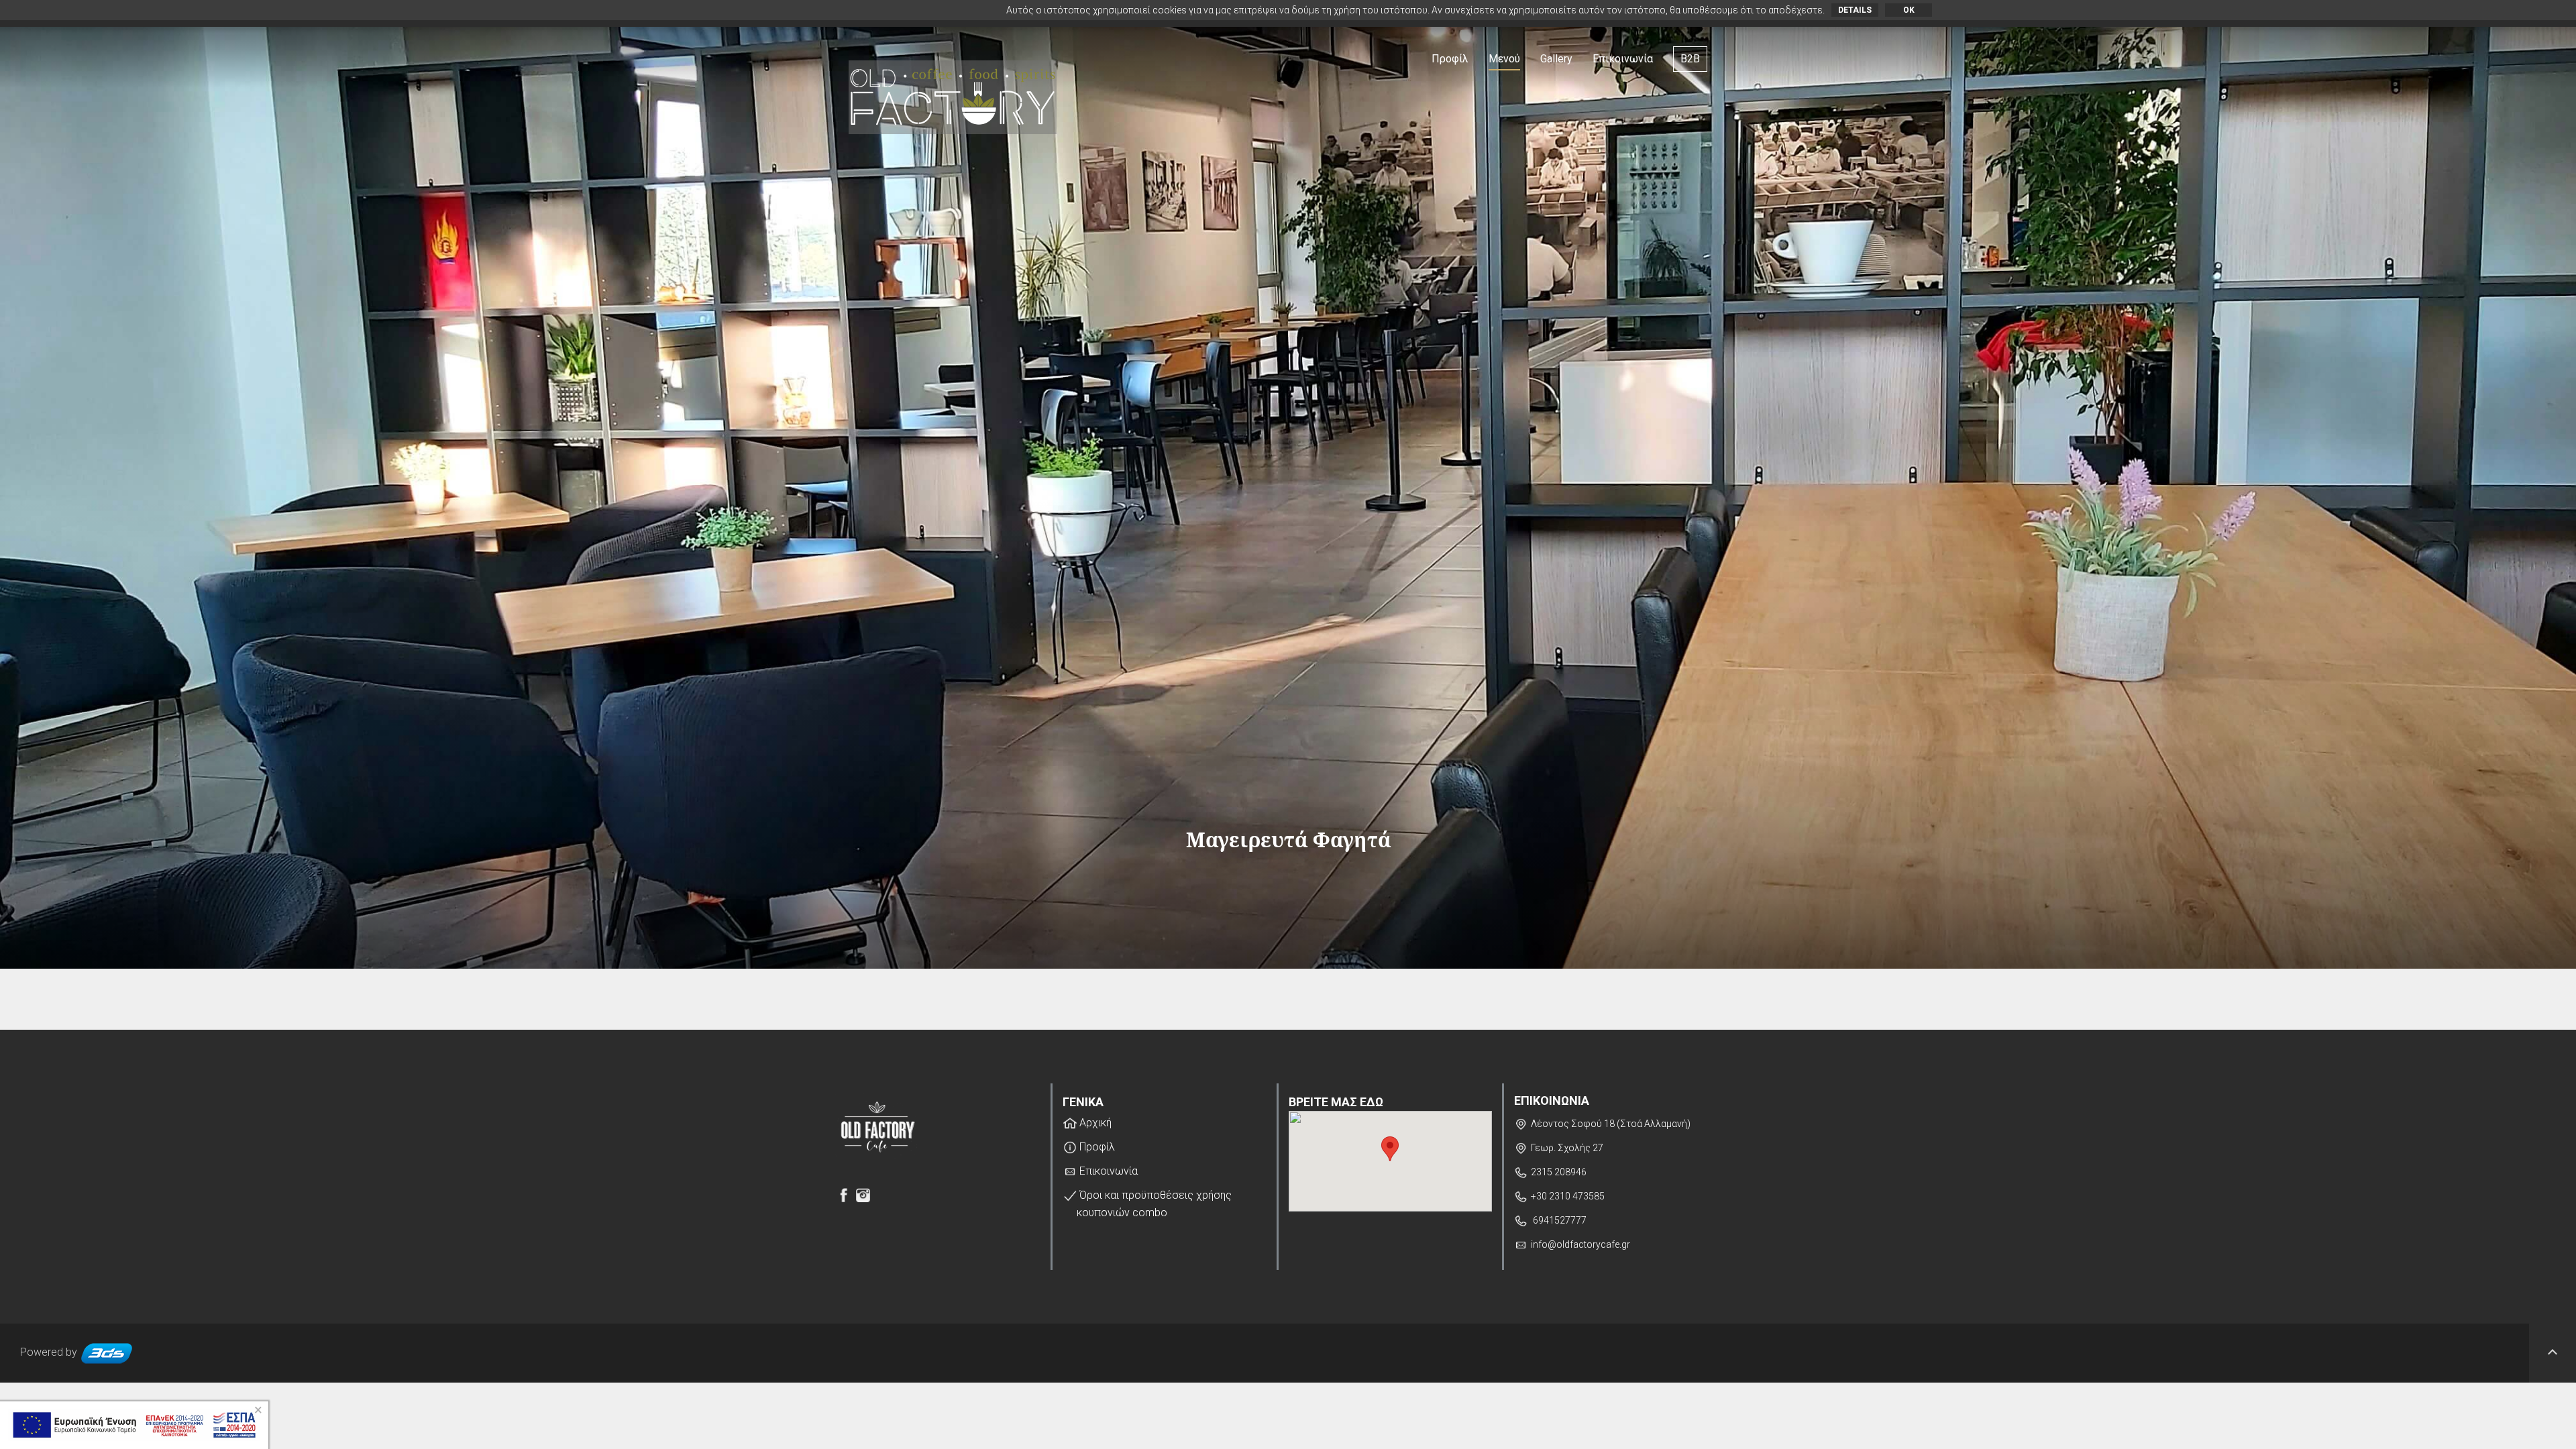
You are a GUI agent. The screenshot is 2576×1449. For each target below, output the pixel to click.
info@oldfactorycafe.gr (1580, 1244)
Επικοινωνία (1623, 59)
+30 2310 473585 (1568, 1196)
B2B (1690, 59)
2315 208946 (1559, 1172)
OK (1909, 10)
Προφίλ (1450, 59)
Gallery (1556, 59)
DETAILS (1855, 10)
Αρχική (1094, 1123)
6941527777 (1559, 1220)
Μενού (1504, 59)
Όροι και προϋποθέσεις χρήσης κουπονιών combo (1154, 1204)
